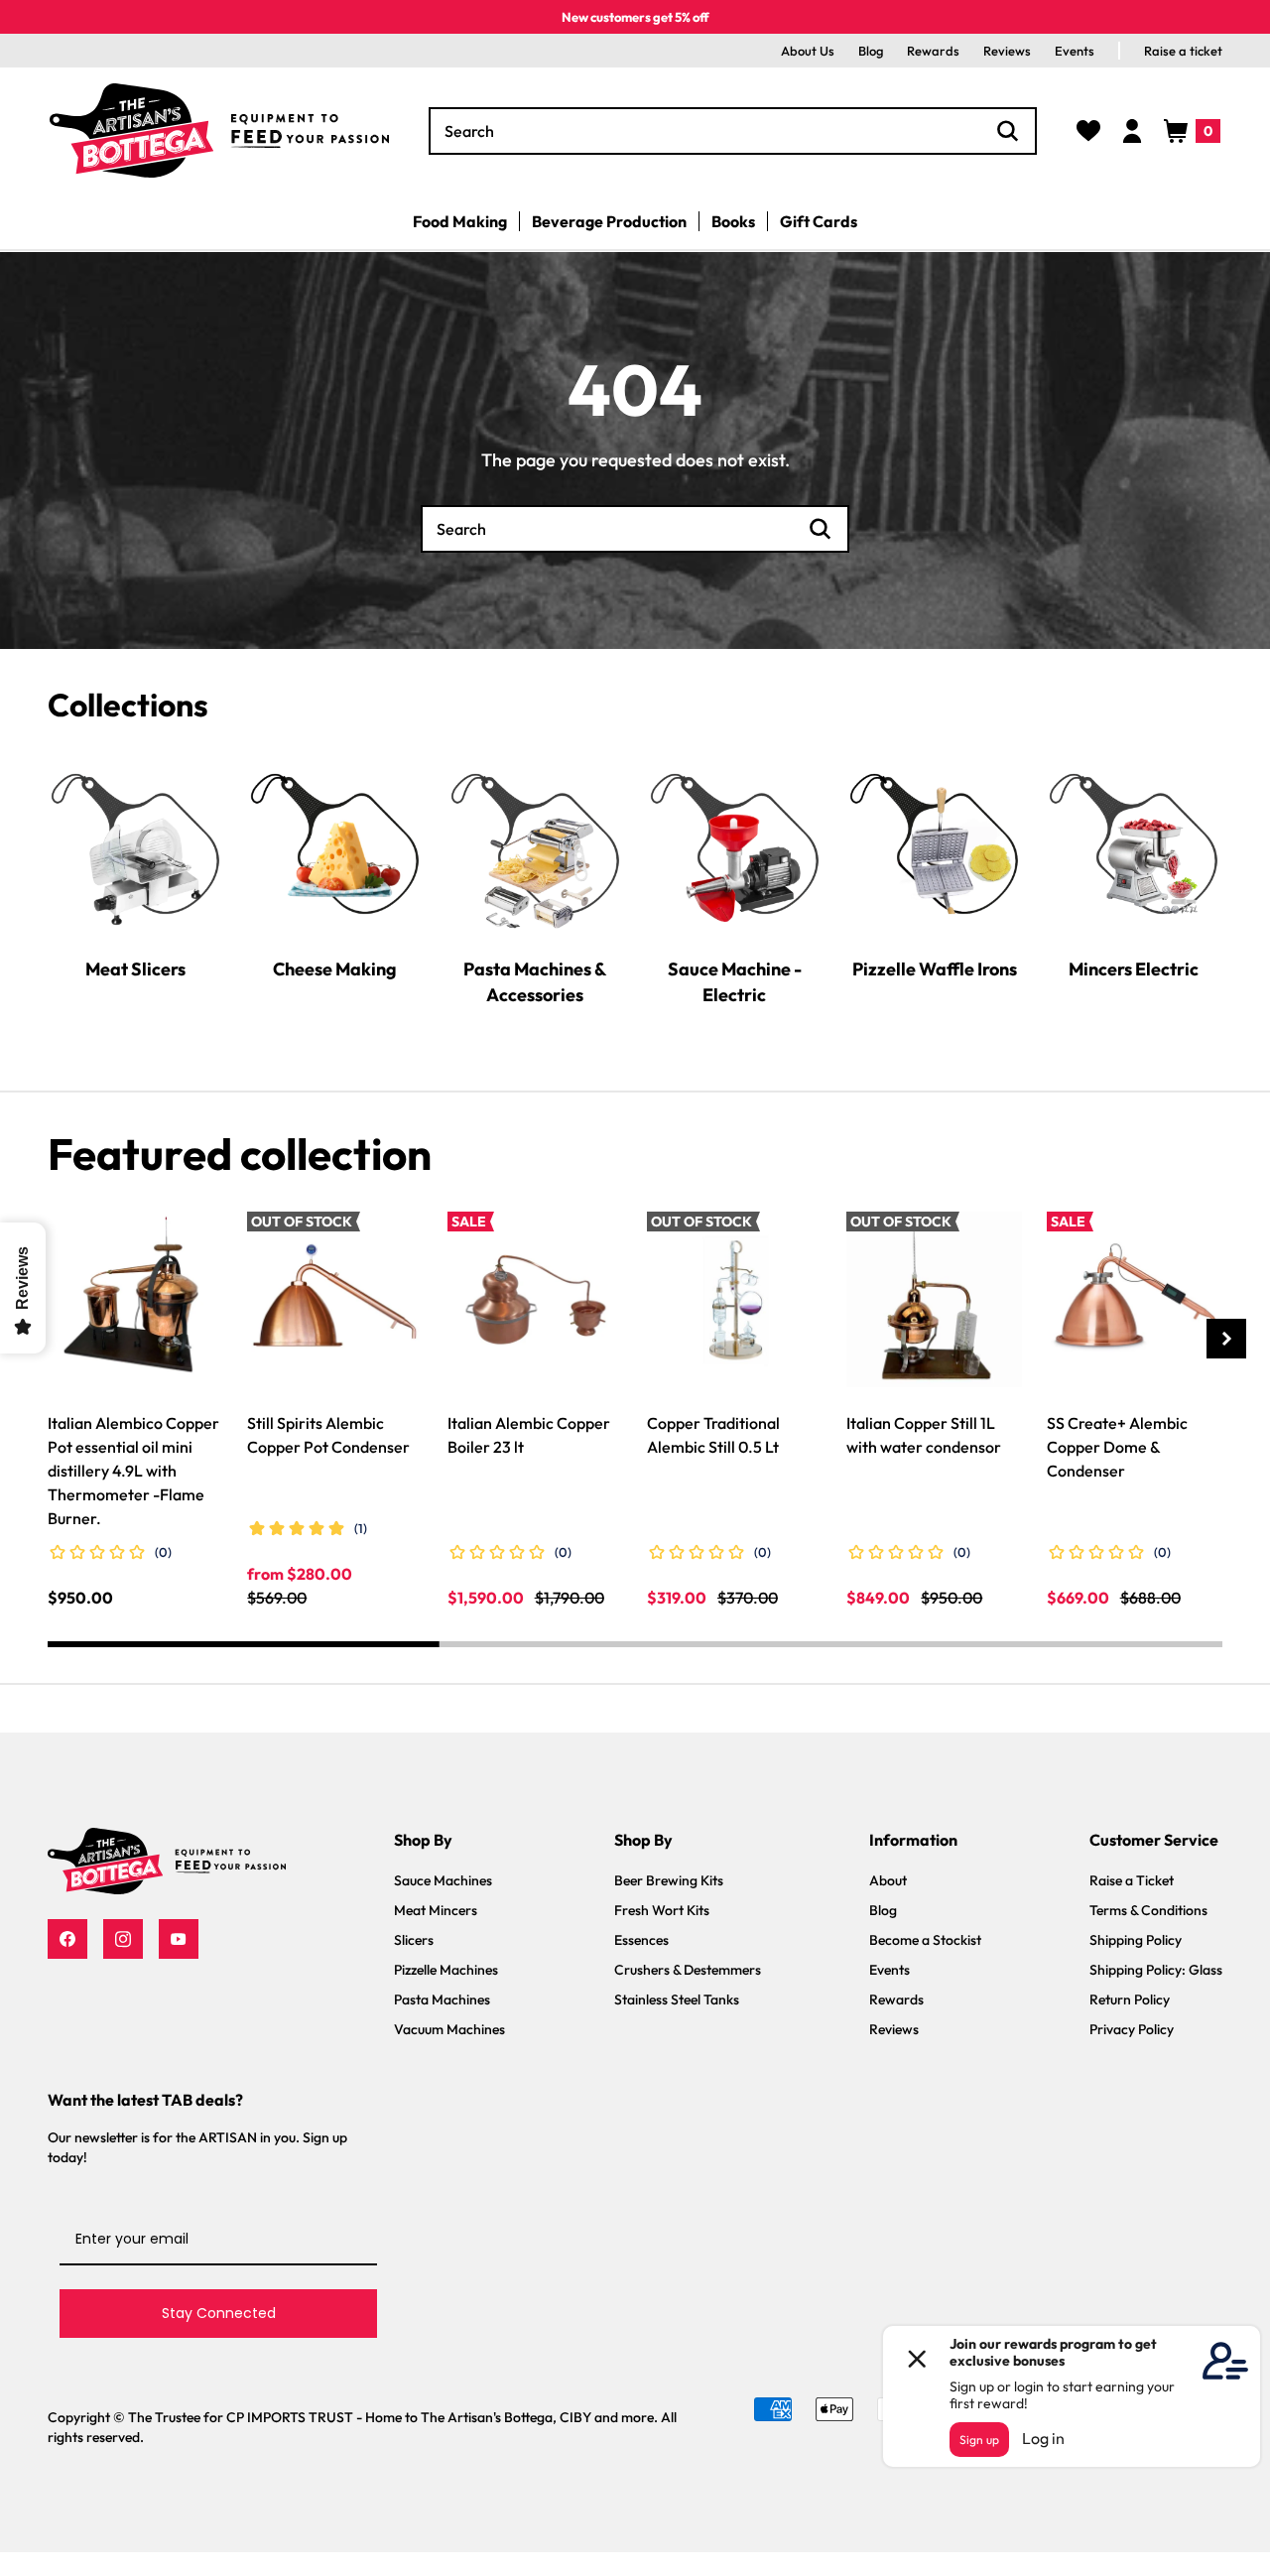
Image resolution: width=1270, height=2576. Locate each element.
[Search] (1008, 131)
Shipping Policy (1136, 1940)
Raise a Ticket (1132, 1880)
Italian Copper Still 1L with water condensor (924, 1435)
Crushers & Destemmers (688, 1970)
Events (1075, 51)
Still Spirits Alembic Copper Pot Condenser (328, 1435)
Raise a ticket (1183, 51)
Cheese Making (335, 968)
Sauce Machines (443, 1880)
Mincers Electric (1134, 968)
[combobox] (733, 131)
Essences (641, 1940)
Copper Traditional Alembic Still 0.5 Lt (713, 1435)
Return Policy (1130, 1999)
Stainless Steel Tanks (677, 1999)
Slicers (414, 1940)
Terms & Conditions (1148, 1910)
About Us (808, 51)
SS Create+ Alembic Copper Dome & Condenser (1117, 1447)
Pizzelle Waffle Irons (935, 968)
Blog (871, 51)
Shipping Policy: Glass (1156, 1970)
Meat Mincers (436, 1910)
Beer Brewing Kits (669, 1880)
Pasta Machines (442, 1999)
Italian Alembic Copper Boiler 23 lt (529, 1435)
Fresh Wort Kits (662, 1910)
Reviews (1007, 51)
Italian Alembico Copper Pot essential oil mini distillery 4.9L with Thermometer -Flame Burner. (133, 1471)
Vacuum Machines (449, 2029)
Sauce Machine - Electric (735, 981)
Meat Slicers (135, 968)
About (888, 1880)
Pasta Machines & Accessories (535, 981)
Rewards (933, 51)
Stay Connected (219, 2313)
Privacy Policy (1132, 2029)
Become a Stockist (925, 1940)
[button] (1192, 131)
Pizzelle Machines (446, 1970)
